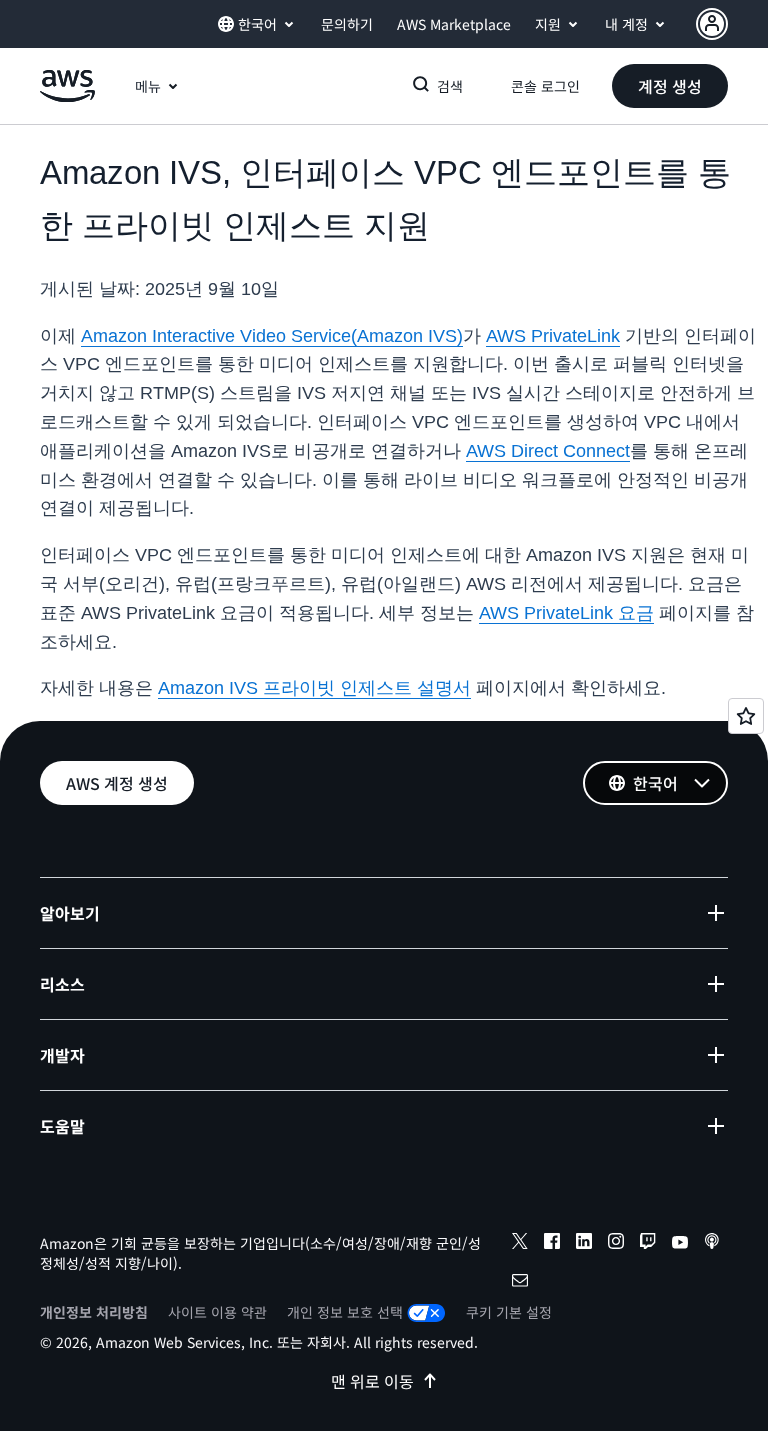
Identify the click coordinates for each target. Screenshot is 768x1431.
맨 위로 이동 (372, 1381)
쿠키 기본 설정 (509, 1312)
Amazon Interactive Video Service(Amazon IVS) (272, 336)
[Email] (520, 1283)
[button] (670, 86)
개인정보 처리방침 (94, 1312)
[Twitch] (648, 1244)
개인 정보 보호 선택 (345, 1312)
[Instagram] (616, 1244)
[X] (520, 1244)
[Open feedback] (746, 716)
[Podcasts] (712, 1244)
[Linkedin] (584, 1244)
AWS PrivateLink (553, 336)
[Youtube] (680, 1244)
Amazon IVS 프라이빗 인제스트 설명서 (314, 688)
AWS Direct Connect (548, 451)
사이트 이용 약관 (217, 1312)
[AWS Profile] (712, 24)
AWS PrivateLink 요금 (566, 613)
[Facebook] (552, 1244)
